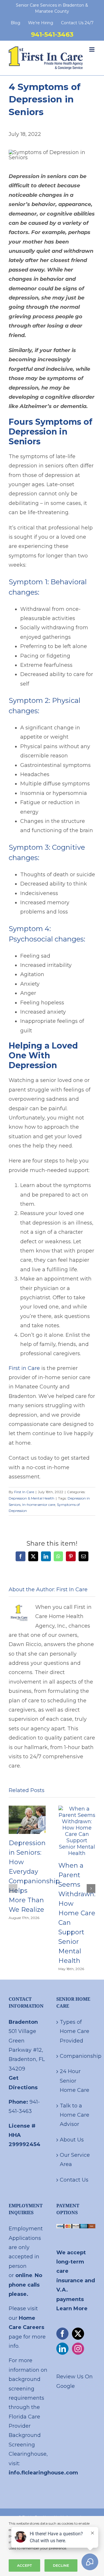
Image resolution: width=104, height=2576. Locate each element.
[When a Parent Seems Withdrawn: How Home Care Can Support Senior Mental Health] (77, 1809)
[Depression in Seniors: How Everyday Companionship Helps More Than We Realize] (27, 1809)
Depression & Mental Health (31, 1498)
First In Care (24, 1492)
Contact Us (74, 2180)
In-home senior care (39, 1505)
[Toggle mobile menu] (92, 49)
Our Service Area (75, 2160)
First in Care (24, 1368)
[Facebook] (62, 2334)
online (24, 2275)
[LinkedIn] (62, 2349)
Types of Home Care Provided (75, 2031)
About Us (72, 2140)
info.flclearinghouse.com (43, 2473)
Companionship (76, 2056)
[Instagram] (78, 2349)
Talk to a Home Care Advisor (75, 2115)
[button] (13, 1888)
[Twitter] (78, 2334)
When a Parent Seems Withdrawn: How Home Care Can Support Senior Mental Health (77, 1913)
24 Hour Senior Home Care (75, 2081)
